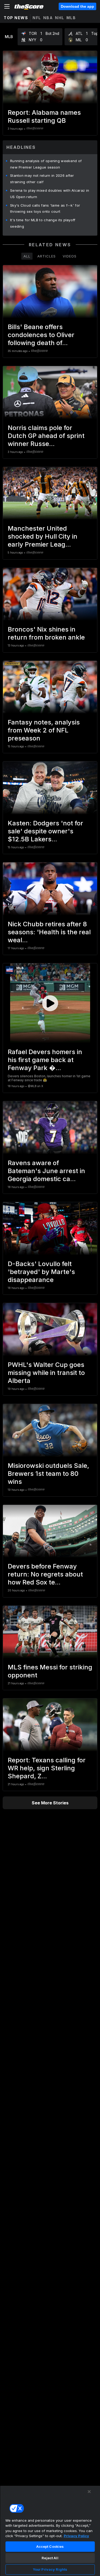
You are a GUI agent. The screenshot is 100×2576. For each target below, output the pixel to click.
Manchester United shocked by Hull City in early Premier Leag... (43, 536)
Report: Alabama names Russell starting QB (44, 116)
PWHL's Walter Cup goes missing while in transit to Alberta (46, 1373)
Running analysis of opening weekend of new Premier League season (46, 164)
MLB (71, 18)
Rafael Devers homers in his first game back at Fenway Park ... (45, 1060)
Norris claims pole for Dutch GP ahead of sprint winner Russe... (46, 436)
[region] (50, 2531)
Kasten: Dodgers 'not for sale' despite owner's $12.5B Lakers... (45, 831)
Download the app (77, 6)
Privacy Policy (76, 2536)
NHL (60, 18)
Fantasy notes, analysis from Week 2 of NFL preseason (44, 730)
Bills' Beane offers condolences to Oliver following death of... (41, 335)
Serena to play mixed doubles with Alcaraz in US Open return (50, 194)
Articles (47, 256)
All (27, 256)
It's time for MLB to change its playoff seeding (43, 223)
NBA (48, 18)
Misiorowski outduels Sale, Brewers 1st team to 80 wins (48, 1474)
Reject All (50, 2558)
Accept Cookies (50, 2546)
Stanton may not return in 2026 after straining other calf (42, 179)
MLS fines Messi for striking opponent (50, 1671)
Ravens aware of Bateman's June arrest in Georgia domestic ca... (46, 1171)
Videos (70, 256)
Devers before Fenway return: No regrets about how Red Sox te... (45, 1574)
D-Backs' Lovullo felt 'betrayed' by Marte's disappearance (41, 1272)
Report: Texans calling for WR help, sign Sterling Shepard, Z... (47, 1768)
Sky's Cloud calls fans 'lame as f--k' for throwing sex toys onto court (45, 208)
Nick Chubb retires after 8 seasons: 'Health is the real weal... (49, 932)
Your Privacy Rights (50, 2569)
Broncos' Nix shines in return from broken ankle (46, 633)
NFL (37, 18)
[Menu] (7, 6)
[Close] (89, 2492)
